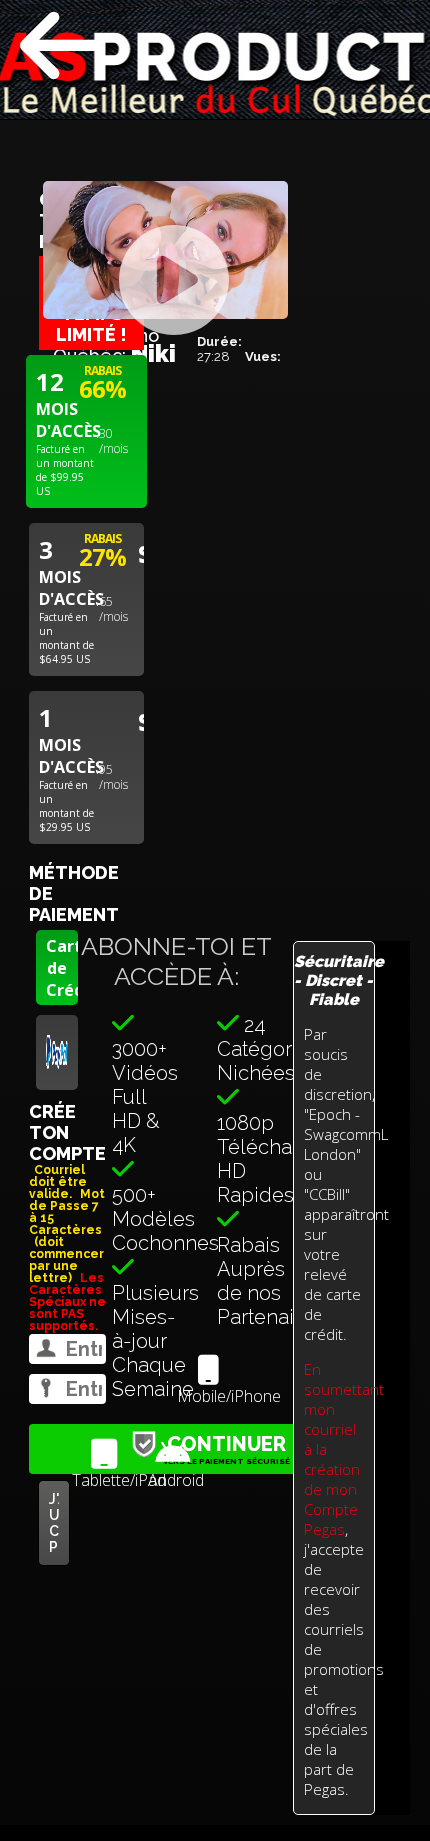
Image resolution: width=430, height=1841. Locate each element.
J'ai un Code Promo (54, 1523)
